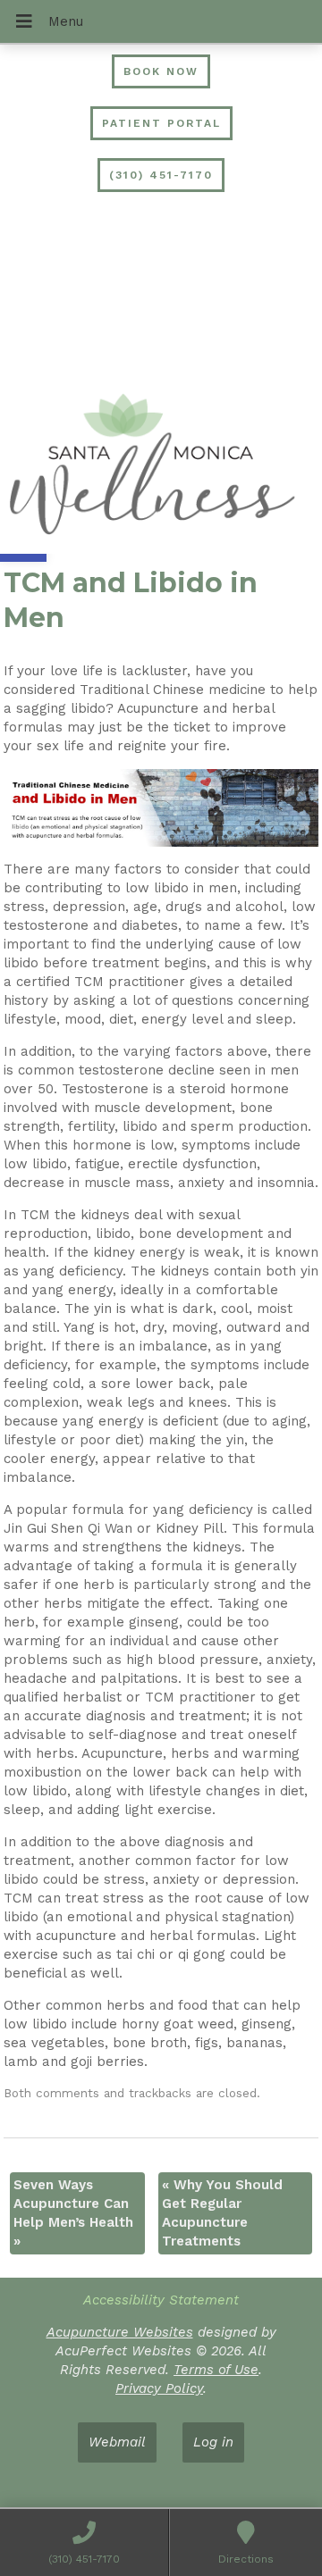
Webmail (117, 2442)
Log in (213, 2442)
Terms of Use (216, 2370)
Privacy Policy (159, 2388)
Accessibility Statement (161, 2300)
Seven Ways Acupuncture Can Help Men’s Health (73, 2213)
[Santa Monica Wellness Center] (161, 467)
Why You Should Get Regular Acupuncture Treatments (222, 2213)
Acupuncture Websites (120, 2332)
